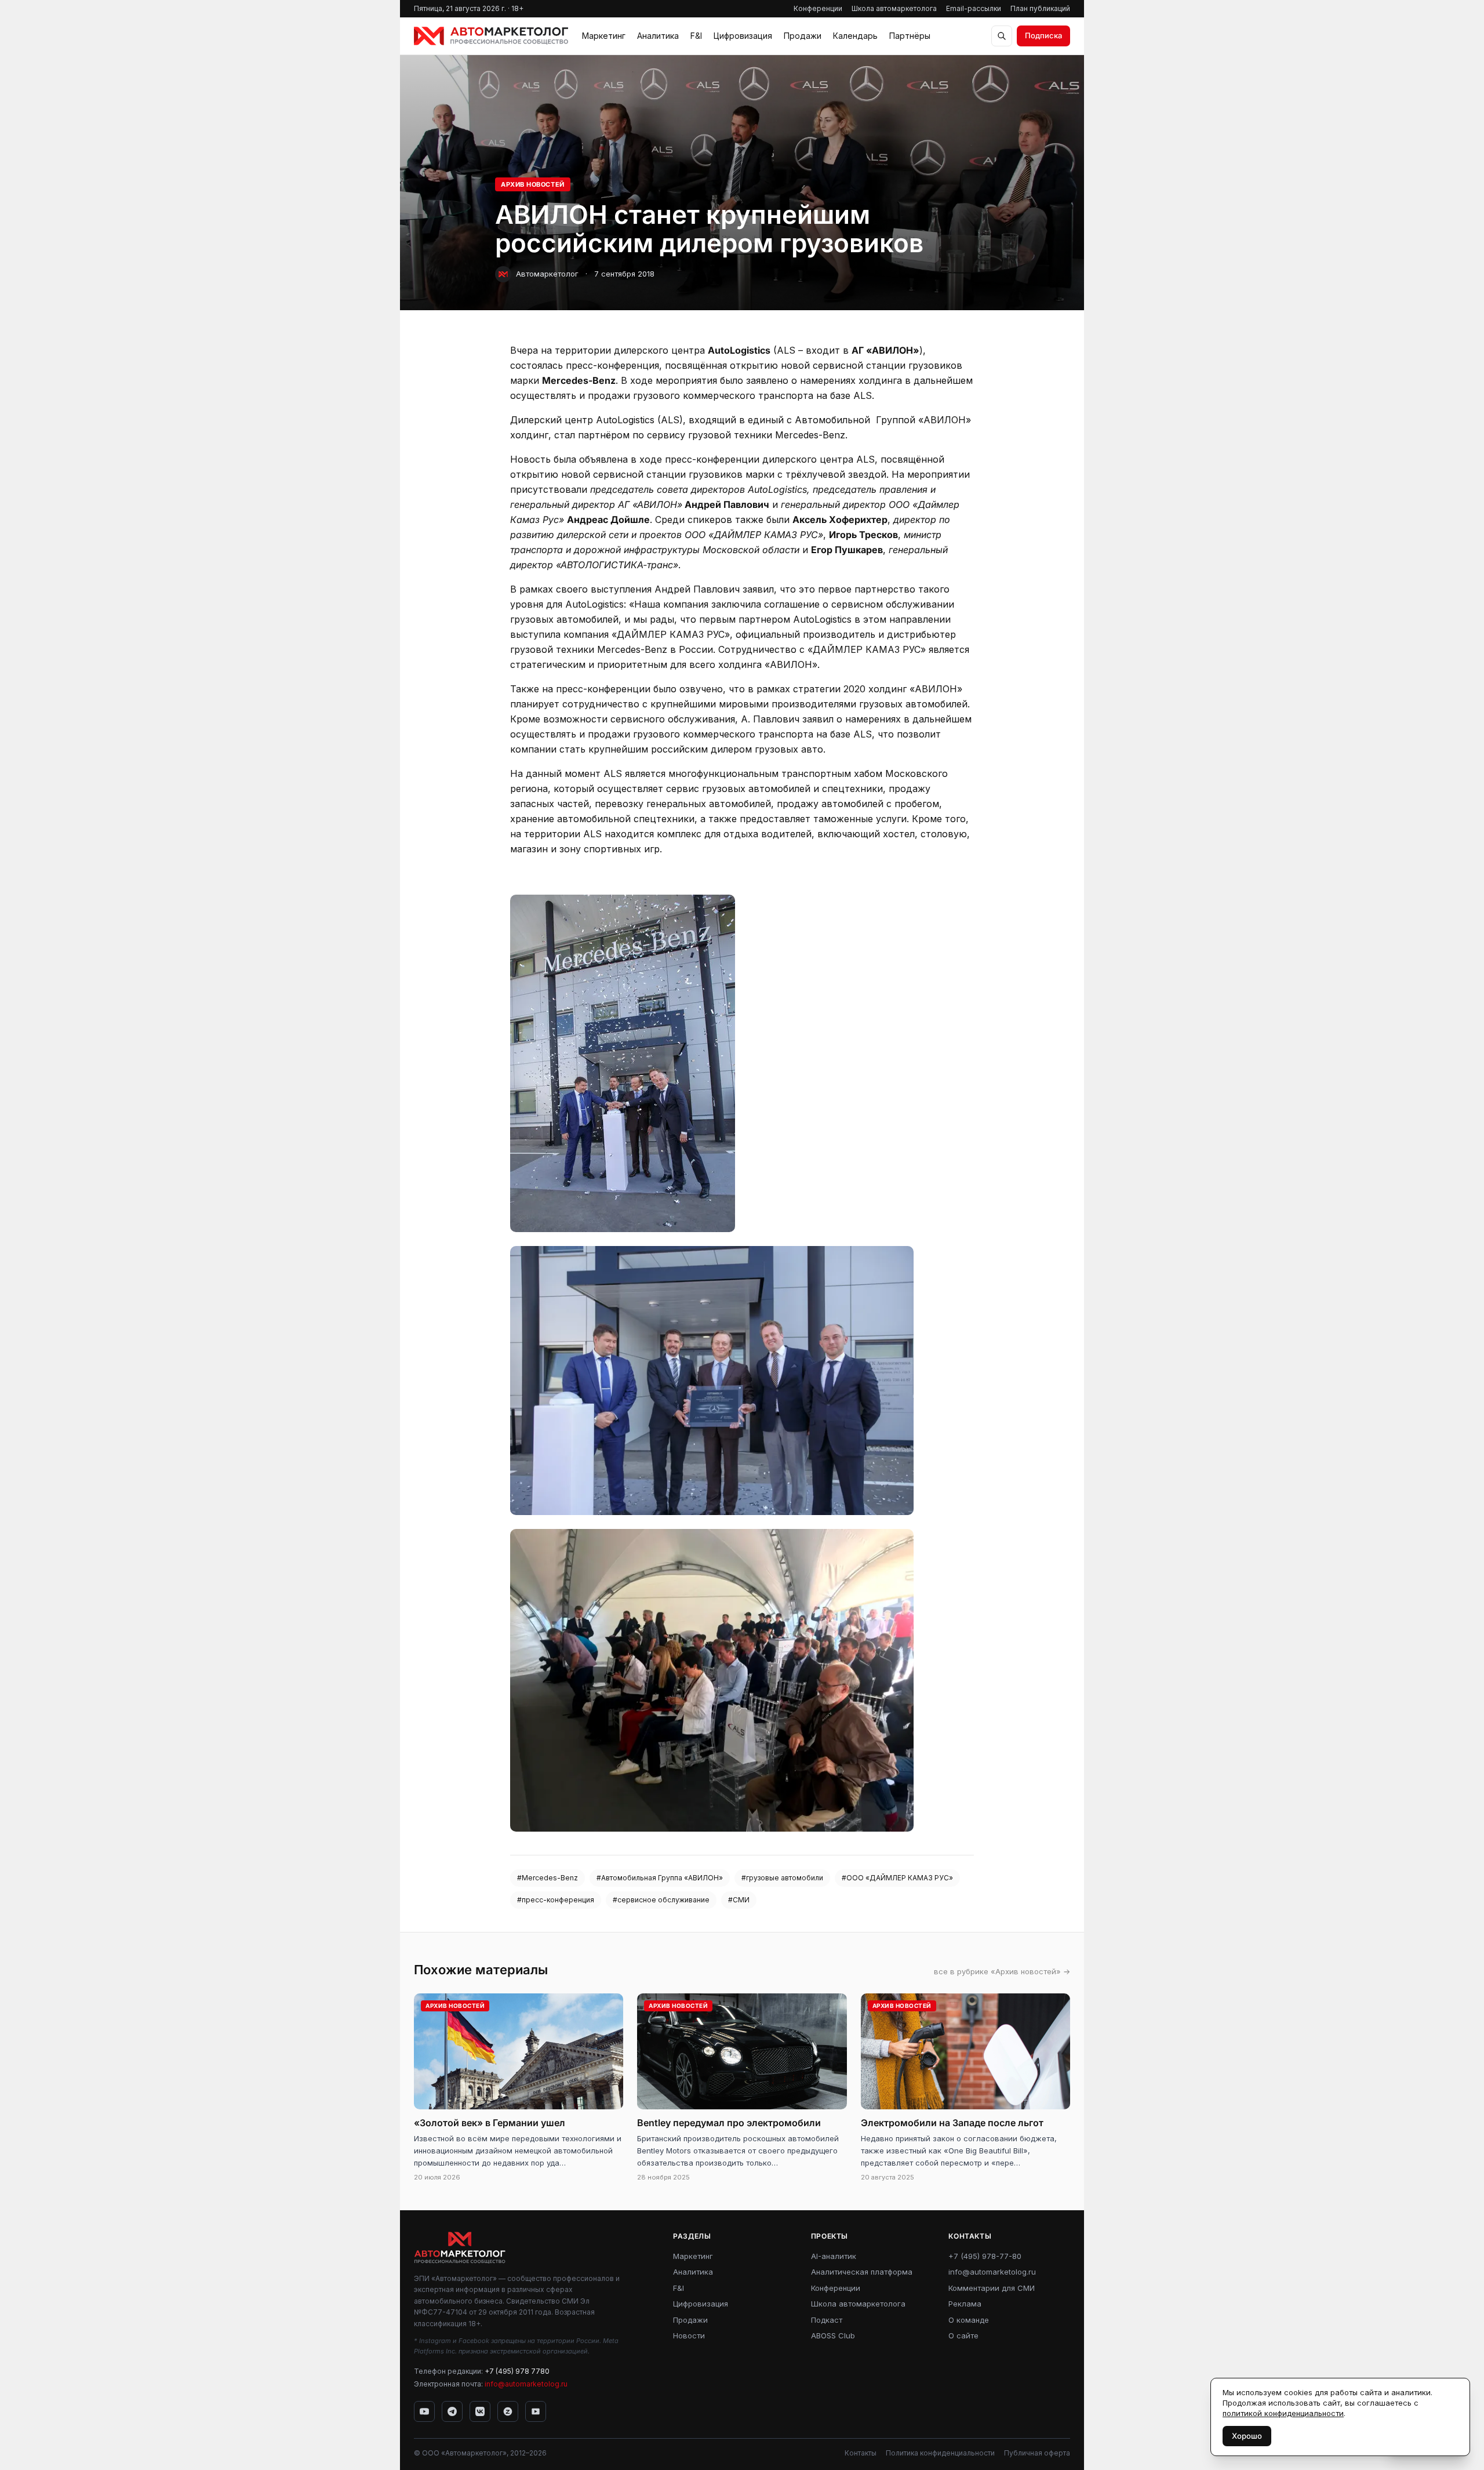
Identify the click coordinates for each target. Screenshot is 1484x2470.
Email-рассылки (974, 8)
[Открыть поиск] (1002, 36)
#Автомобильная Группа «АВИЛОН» (660, 1878)
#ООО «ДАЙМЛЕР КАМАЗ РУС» (897, 1878)
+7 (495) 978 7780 (517, 2371)
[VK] (480, 2411)
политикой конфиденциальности (1283, 2413)
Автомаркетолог (547, 274)
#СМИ (739, 1900)
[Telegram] (452, 2411)
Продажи (803, 36)
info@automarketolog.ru (526, 2384)
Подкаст (827, 2320)
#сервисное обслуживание (661, 1900)
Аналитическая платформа (862, 2272)
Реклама (965, 2304)
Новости (689, 2335)
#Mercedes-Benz (548, 1878)
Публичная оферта (1037, 2453)
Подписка (1043, 35)
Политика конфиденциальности (940, 2453)
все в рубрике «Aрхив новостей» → (1002, 1971)
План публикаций (1040, 8)
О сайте (963, 2335)
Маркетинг (604, 36)
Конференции (818, 8)
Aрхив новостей (533, 184)
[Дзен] (508, 2411)
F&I (696, 36)
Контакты (861, 2453)
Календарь (855, 36)
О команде (969, 2320)
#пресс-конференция (556, 1900)
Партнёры (910, 36)
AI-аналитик (834, 2256)
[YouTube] (424, 2411)
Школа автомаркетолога (894, 8)
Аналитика (658, 36)
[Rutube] (536, 2411)
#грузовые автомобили (782, 1878)
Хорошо (1247, 2436)
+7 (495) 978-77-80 (985, 2256)
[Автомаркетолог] (491, 36)
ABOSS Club (833, 2335)
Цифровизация (743, 36)
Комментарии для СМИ (992, 2288)
